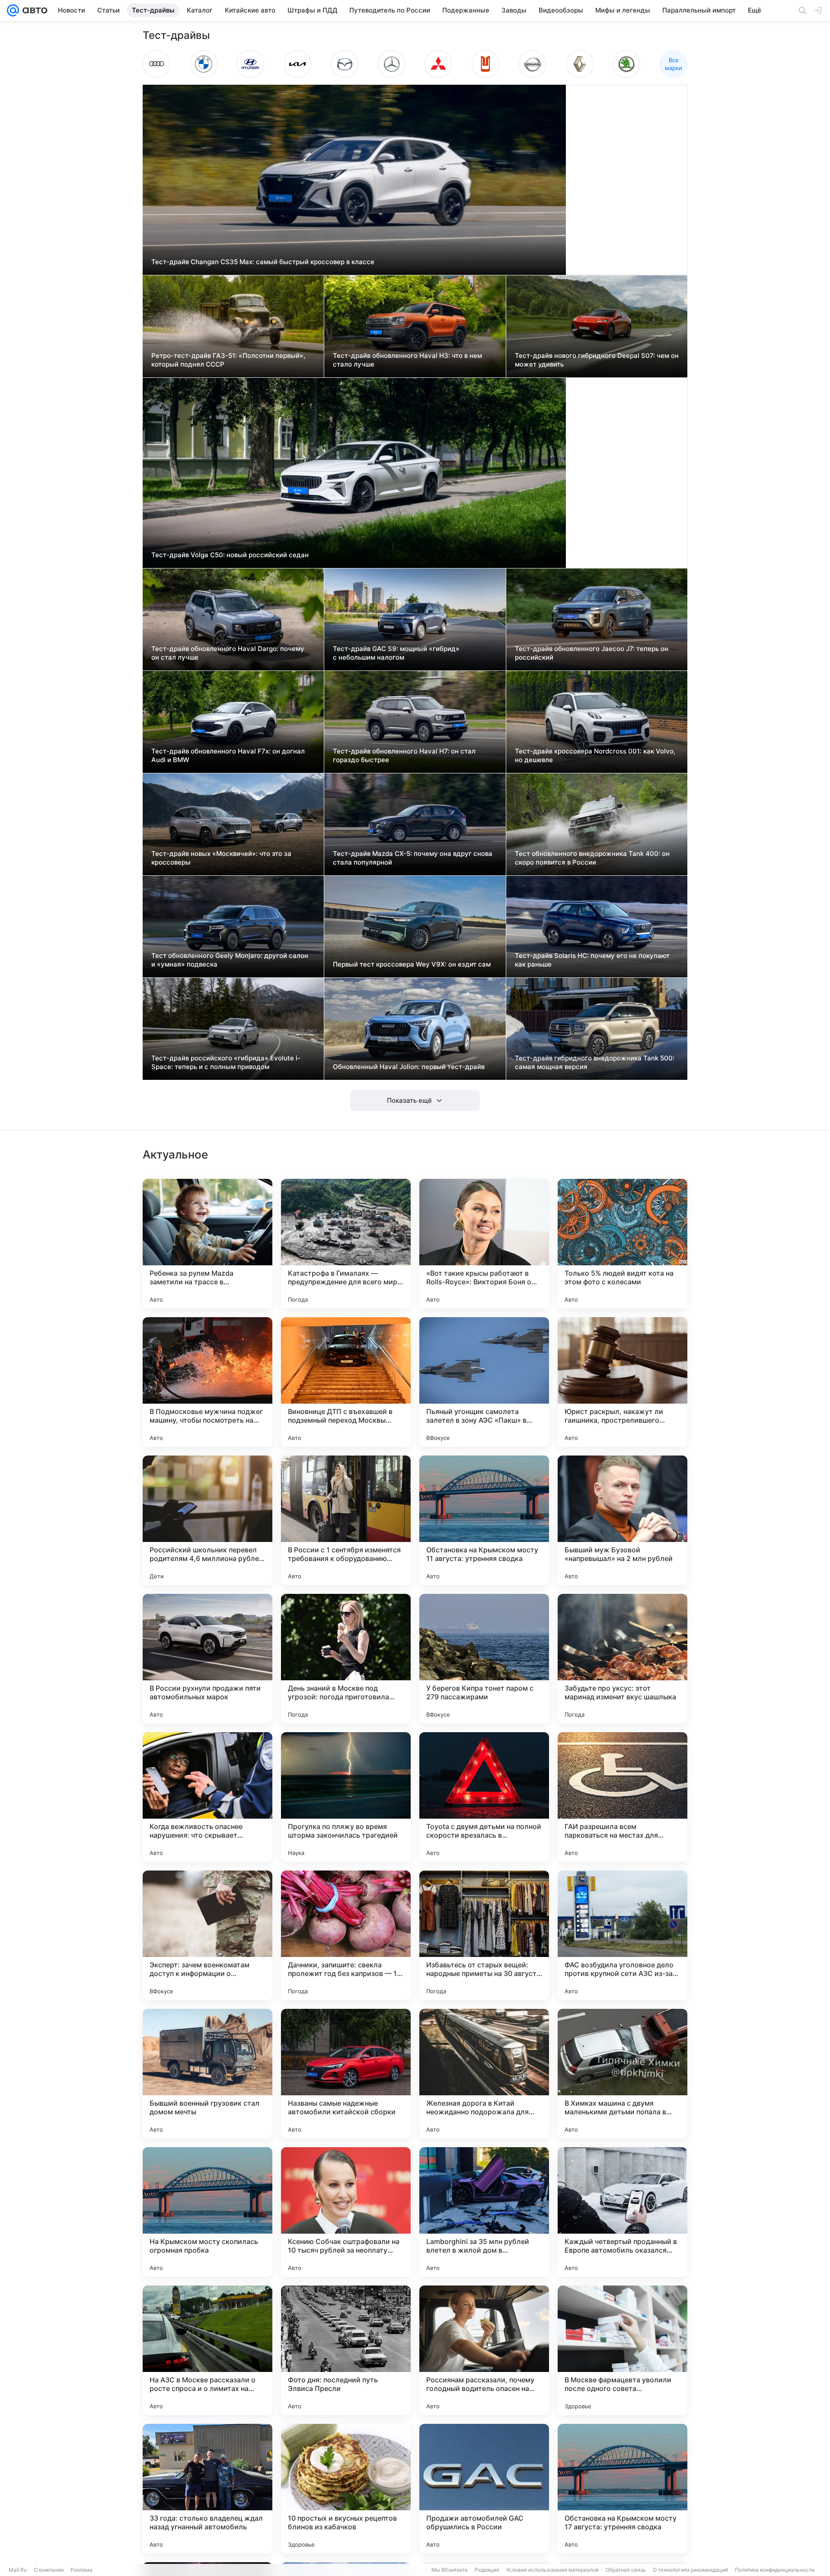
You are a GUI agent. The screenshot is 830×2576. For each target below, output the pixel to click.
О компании (49, 2570)
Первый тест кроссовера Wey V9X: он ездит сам (412, 964)
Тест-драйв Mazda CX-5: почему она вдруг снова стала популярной (413, 858)
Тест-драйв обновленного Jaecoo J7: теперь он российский (592, 653)
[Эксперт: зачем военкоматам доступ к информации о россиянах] (207, 1935)
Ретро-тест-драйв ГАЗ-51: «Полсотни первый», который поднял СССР (228, 360)
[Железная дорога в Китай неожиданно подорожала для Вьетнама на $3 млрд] (484, 2074)
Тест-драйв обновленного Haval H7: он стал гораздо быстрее (404, 755)
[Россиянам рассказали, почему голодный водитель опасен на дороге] (484, 2350)
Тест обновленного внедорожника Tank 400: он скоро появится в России (592, 858)
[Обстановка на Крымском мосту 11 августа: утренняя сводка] (484, 1520)
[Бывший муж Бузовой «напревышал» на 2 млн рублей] (622, 1520)
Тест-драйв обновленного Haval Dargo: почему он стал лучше (228, 653)
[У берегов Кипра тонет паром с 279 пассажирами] (484, 1659)
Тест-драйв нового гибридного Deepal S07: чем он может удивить (597, 360)
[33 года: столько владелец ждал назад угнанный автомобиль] (207, 2489)
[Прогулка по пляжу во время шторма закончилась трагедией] (346, 1797)
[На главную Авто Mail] (33, 10)
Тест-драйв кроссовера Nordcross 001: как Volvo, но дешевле (595, 755)
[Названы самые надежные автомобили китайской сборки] (346, 2074)
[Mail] (13, 10)
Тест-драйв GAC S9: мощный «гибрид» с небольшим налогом (396, 653)
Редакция (487, 2570)
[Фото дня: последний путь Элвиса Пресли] (346, 2350)
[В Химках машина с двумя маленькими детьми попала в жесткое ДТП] (622, 2074)
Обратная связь (626, 2570)
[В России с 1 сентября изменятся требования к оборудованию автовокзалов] (346, 1520)
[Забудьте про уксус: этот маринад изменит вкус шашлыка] (622, 1659)
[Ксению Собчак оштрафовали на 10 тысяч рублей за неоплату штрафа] (346, 2212)
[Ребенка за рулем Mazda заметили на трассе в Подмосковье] (207, 1244)
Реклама (81, 2570)
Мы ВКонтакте (450, 2570)
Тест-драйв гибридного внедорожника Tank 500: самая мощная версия (595, 1062)
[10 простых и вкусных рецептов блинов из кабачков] (346, 2489)
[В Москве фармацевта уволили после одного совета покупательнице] (622, 2350)
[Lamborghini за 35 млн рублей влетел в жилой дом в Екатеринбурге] (484, 2212)
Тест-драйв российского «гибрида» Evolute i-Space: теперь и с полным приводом (226, 1062)
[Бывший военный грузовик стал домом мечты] (207, 2074)
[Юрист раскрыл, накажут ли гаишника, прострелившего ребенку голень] (622, 1382)
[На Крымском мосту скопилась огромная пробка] (207, 2212)
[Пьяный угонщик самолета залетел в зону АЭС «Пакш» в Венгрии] (484, 1382)
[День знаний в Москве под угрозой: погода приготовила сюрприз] (346, 1659)
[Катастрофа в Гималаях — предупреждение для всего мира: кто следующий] (346, 1244)
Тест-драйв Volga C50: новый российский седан (230, 555)
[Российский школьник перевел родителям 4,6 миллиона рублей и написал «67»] (207, 1520)
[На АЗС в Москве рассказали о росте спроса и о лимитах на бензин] (207, 2350)
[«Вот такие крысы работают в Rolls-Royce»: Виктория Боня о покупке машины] (484, 1244)
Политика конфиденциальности (775, 2570)
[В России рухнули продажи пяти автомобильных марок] (207, 1659)
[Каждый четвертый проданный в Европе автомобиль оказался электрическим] (622, 2212)
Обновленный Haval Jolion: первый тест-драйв (409, 1067)
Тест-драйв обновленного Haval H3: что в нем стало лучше (407, 360)
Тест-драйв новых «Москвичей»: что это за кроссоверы (221, 858)
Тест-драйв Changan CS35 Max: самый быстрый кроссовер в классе (263, 262)
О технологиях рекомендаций (690, 2570)
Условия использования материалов (552, 2570)
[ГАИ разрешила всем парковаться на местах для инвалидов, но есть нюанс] (622, 1797)
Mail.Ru (18, 2570)
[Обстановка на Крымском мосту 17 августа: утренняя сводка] (622, 2489)
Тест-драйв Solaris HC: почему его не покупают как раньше (592, 960)
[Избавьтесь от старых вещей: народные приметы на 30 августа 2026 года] (484, 1935)
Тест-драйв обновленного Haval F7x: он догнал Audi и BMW (228, 755)
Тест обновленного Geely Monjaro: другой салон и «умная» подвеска (230, 960)
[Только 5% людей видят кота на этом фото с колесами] (622, 1244)
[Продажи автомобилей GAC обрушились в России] (484, 2489)
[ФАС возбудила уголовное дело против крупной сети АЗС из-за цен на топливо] (622, 1935)
